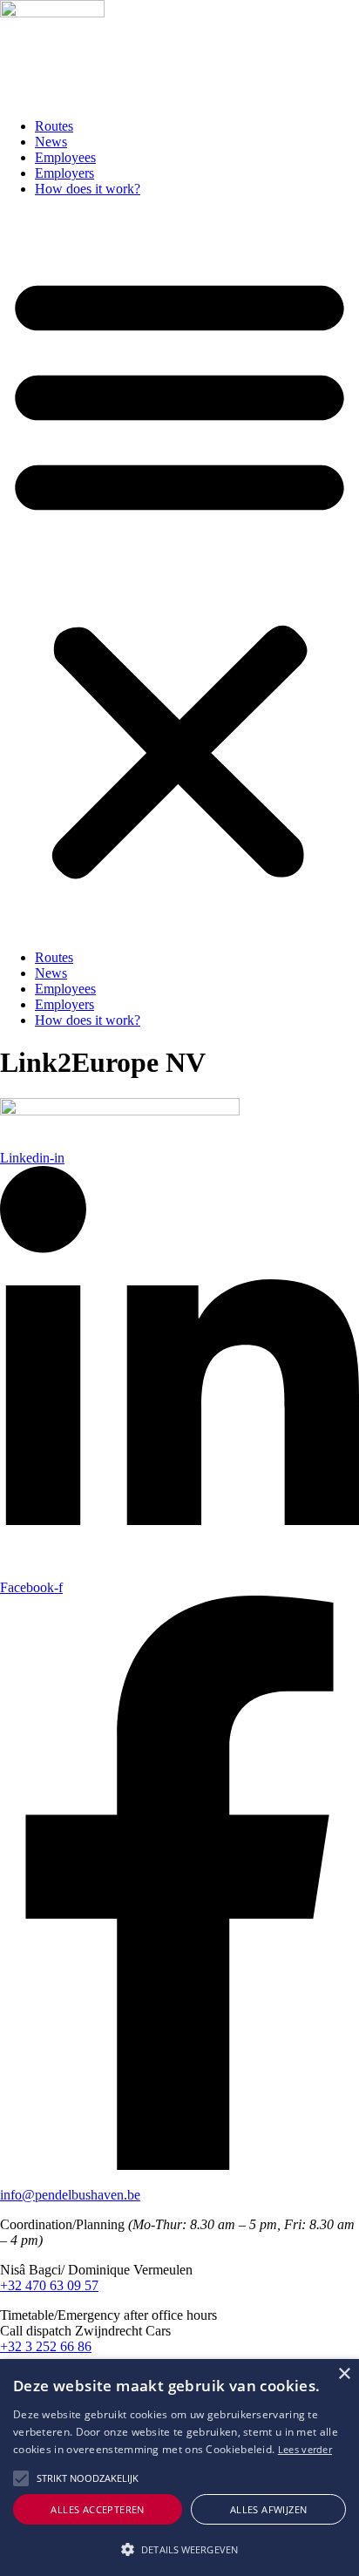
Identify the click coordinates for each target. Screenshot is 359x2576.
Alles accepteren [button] (97, 2509)
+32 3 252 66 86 (46, 2346)
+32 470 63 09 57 (49, 2285)
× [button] (344, 2374)
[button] (179, 573)
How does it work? (88, 189)
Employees (65, 157)
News (51, 142)
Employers (64, 173)
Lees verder (305, 2449)
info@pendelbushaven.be (70, 2195)
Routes (54, 126)
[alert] (179, 2468)
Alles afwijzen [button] (269, 2509)
